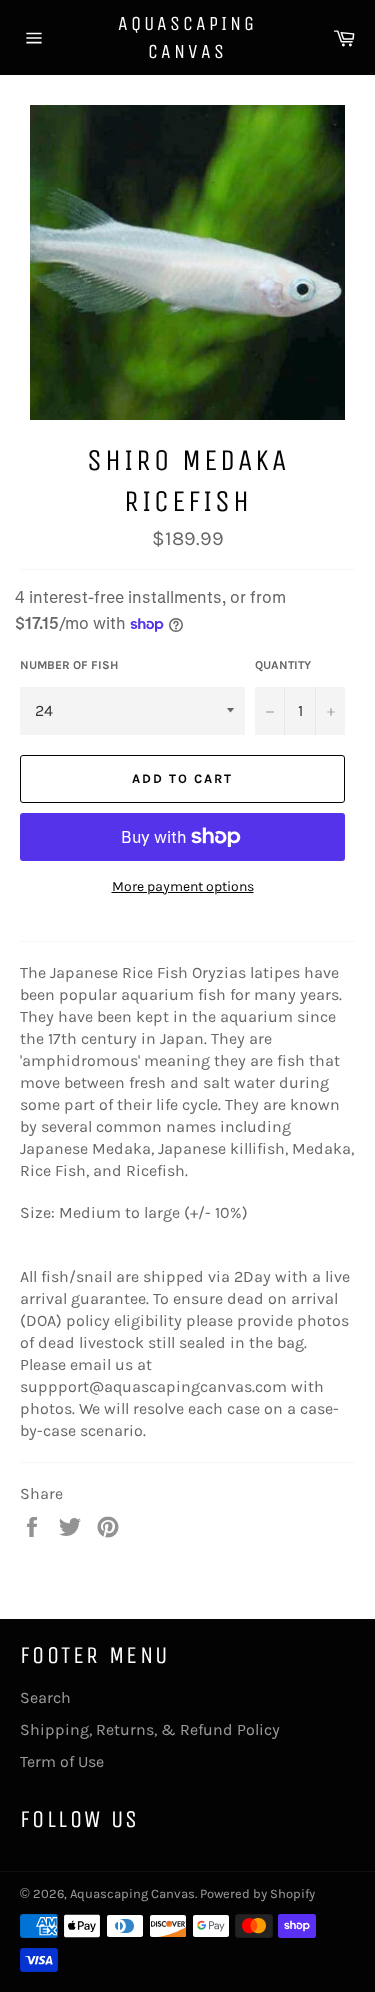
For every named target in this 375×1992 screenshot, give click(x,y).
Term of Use (62, 1761)
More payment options (183, 886)
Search (45, 1697)
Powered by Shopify (257, 1893)
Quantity (283, 665)
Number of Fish (69, 665)
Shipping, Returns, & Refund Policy (150, 1729)
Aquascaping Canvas (187, 37)
